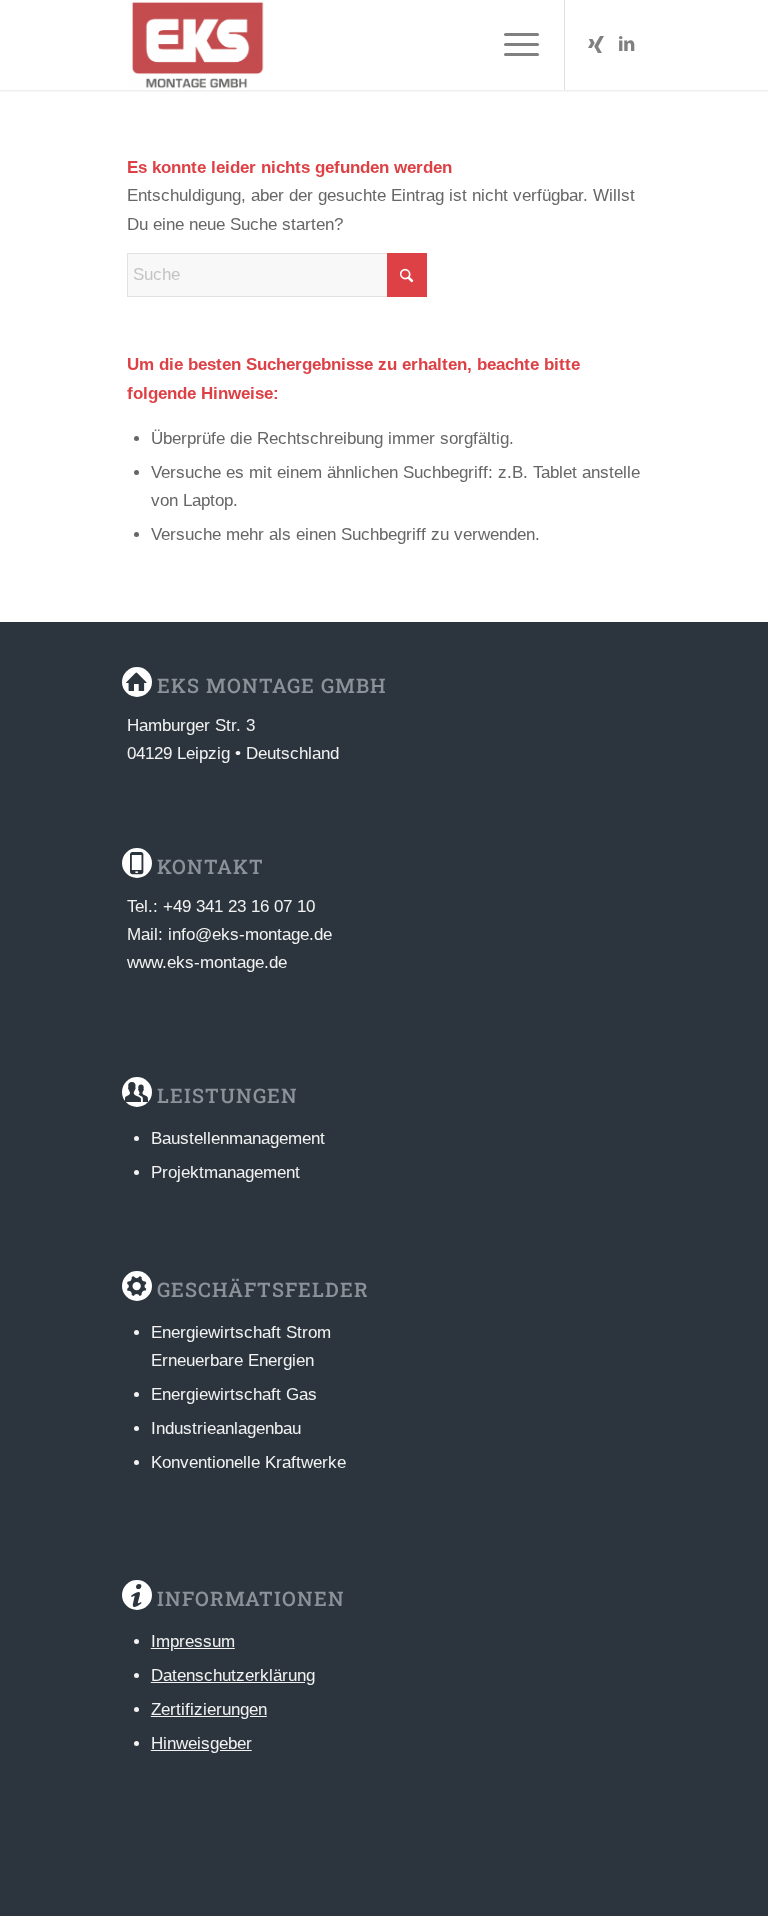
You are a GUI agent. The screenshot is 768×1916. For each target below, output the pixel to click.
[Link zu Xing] (596, 45)
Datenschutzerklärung (233, 1675)
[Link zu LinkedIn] (626, 45)
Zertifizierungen (209, 1709)
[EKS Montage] (197, 45)
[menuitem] (511, 45)
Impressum (193, 1641)
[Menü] (511, 45)
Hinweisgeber (201, 1743)
